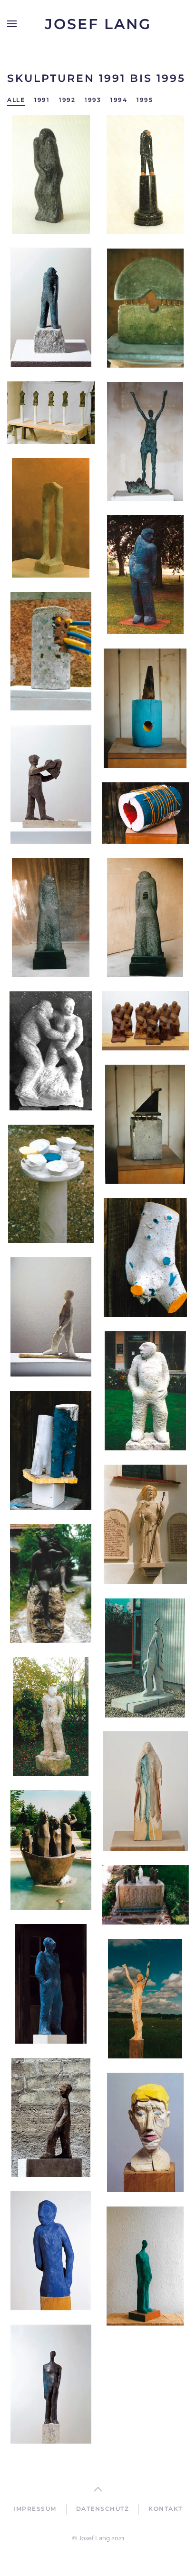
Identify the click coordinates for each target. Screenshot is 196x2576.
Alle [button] (16, 100)
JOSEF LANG (98, 24)
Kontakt (166, 2509)
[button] (12, 24)
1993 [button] (93, 100)
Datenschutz (103, 2509)
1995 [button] (145, 100)
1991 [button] (42, 100)
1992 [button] (67, 100)
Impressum (35, 2509)
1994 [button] (119, 100)
